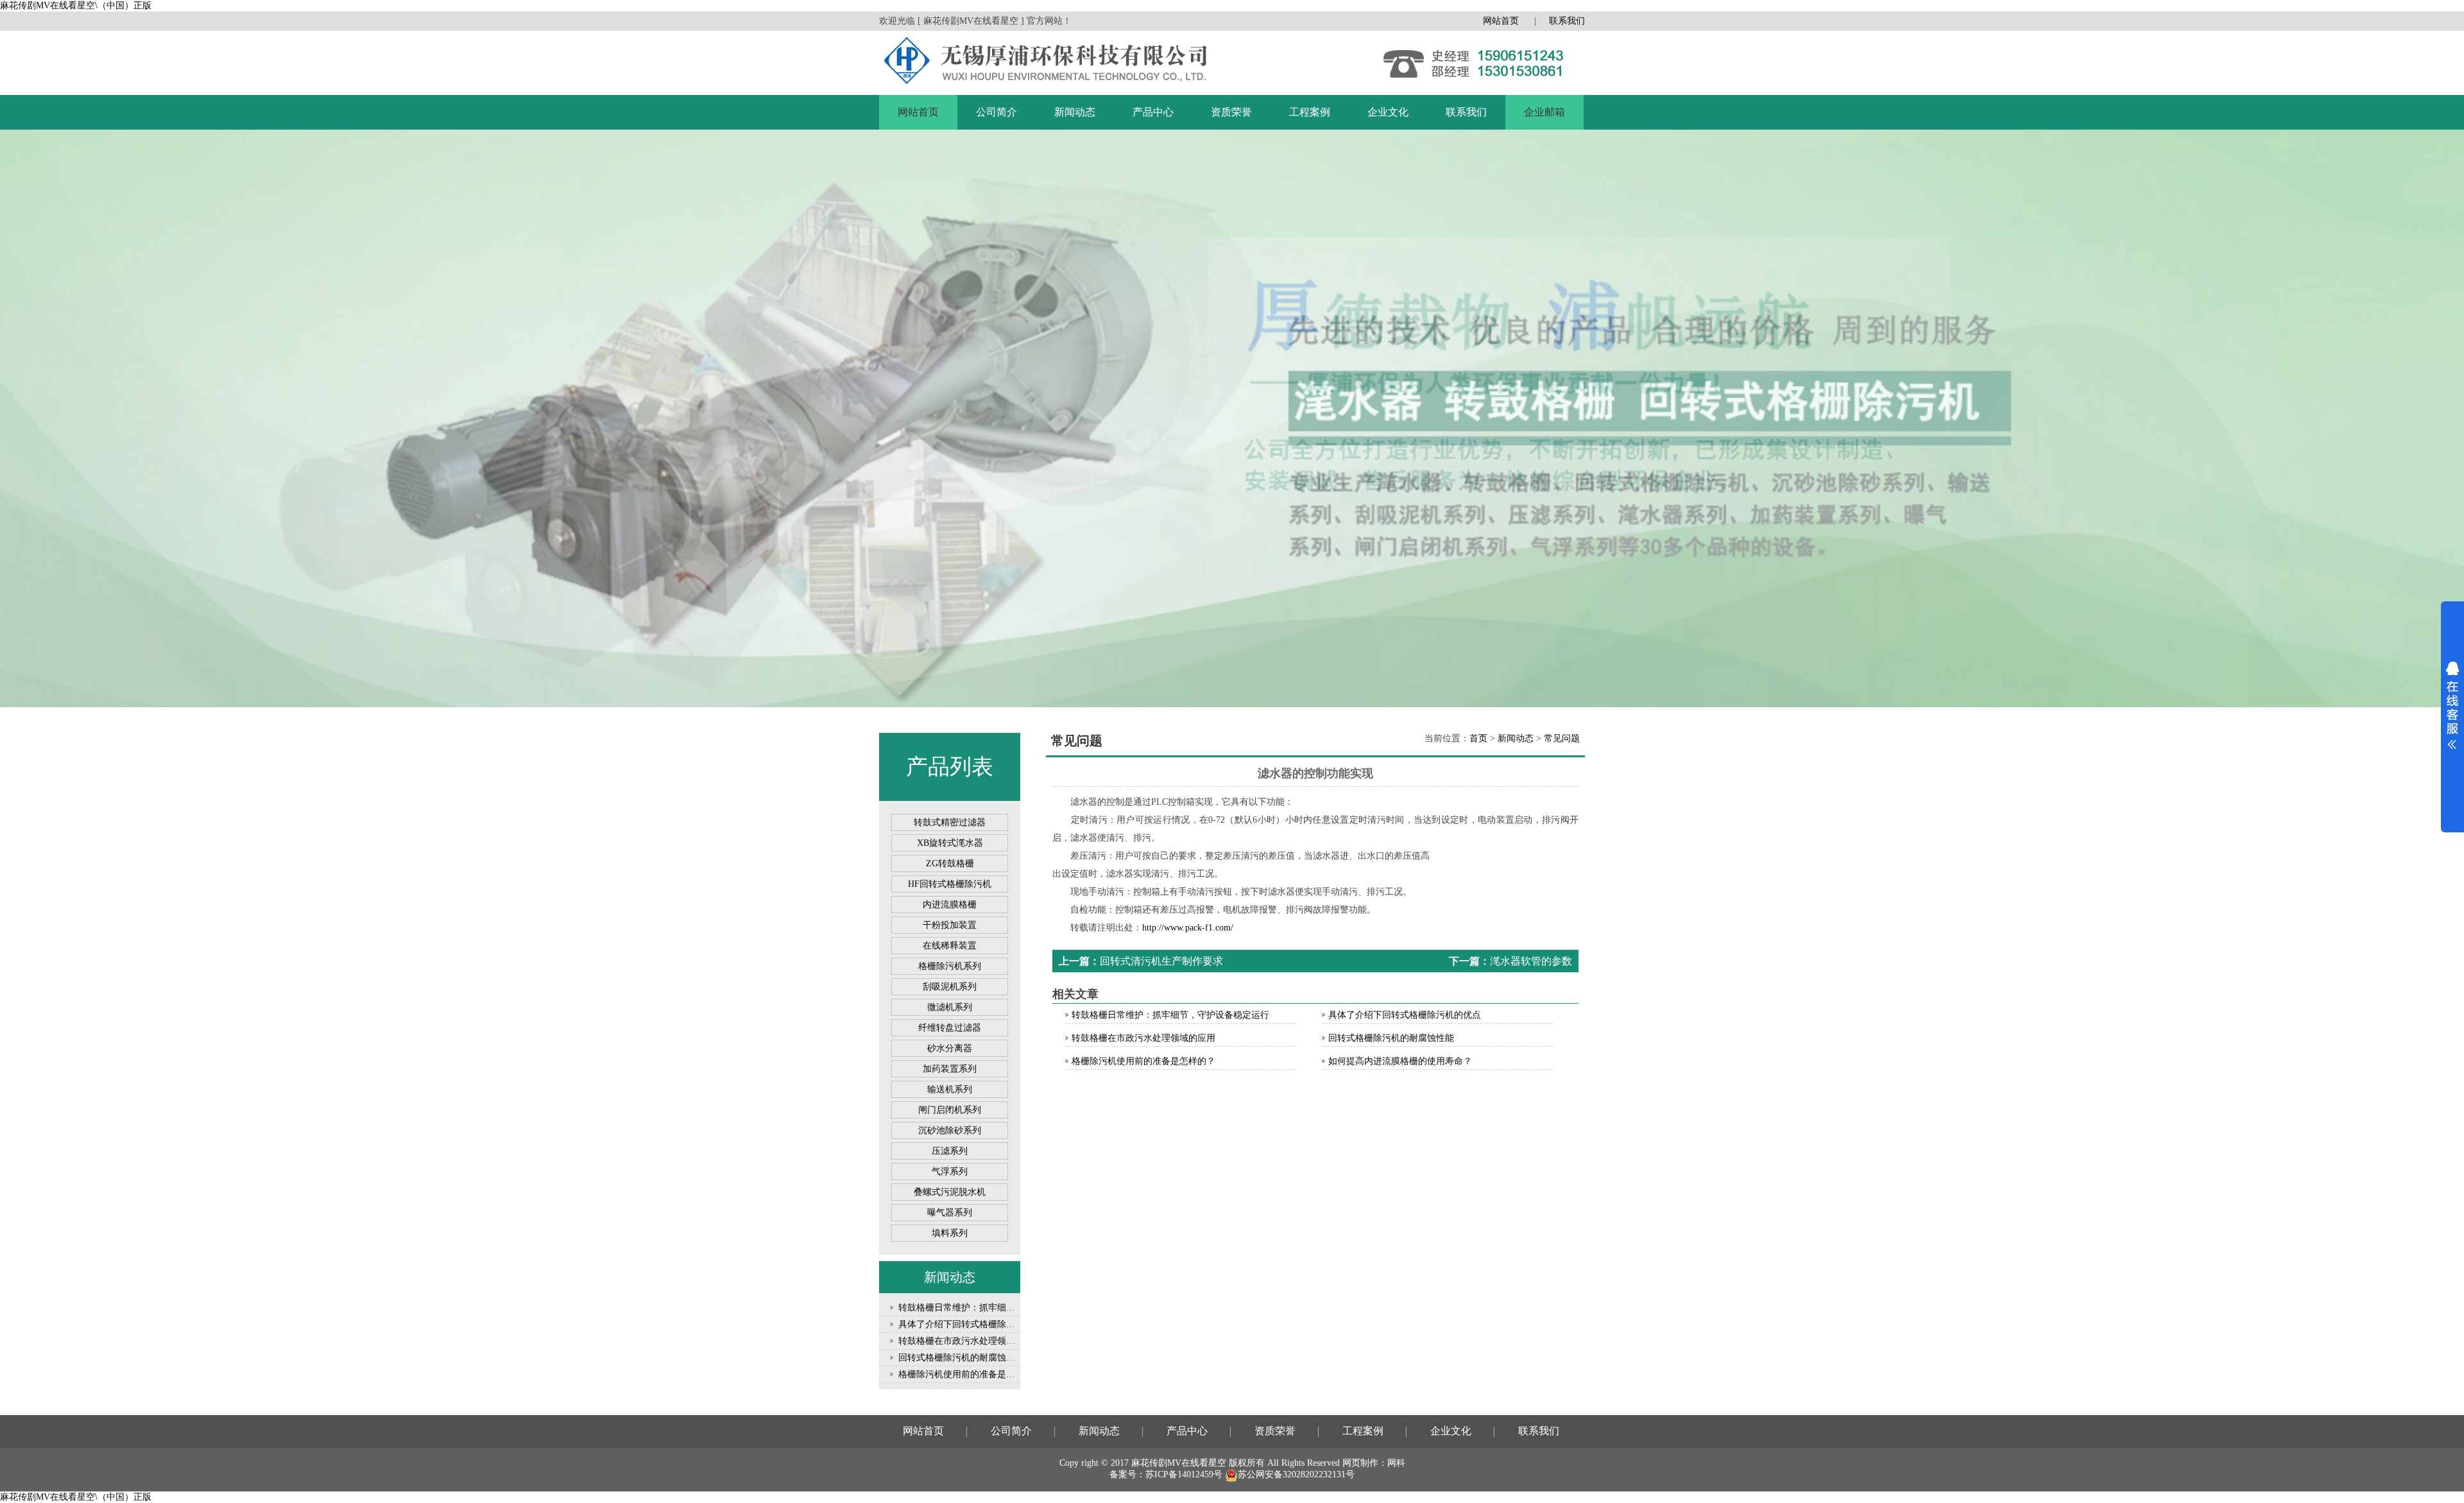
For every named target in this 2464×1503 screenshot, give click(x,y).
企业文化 (1388, 112)
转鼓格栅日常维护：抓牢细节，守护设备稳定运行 (997, 1308)
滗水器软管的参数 (1531, 961)
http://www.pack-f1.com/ (1188, 928)
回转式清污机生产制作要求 (1161, 961)
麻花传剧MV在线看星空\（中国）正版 (76, 5)
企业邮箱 (1544, 112)
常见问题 (1562, 738)
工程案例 (1310, 112)
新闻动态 (1075, 112)
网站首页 (1501, 21)
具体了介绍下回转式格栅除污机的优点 (975, 1324)
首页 (1478, 738)
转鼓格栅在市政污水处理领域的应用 (970, 1341)
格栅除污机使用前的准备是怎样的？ (970, 1374)
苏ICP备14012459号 (1184, 1474)
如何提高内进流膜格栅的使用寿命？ (1400, 1061)
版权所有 (1247, 1463)
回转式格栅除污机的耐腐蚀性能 (961, 1358)
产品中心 (1153, 112)
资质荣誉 (1231, 112)
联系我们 (1567, 21)
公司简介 (997, 112)
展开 (2452, 705)
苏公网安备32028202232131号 (1296, 1474)
